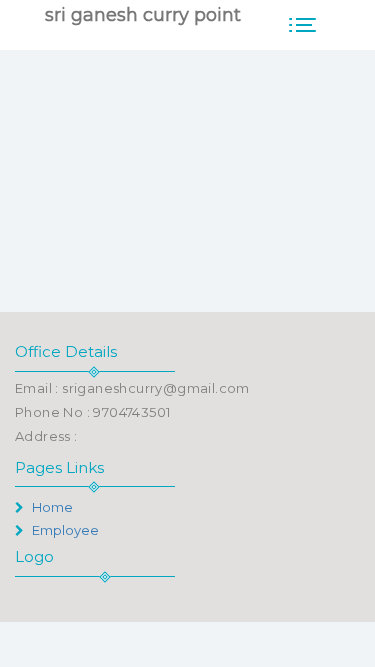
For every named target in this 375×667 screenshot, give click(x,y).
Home (51, 507)
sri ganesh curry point (143, 15)
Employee (64, 530)
